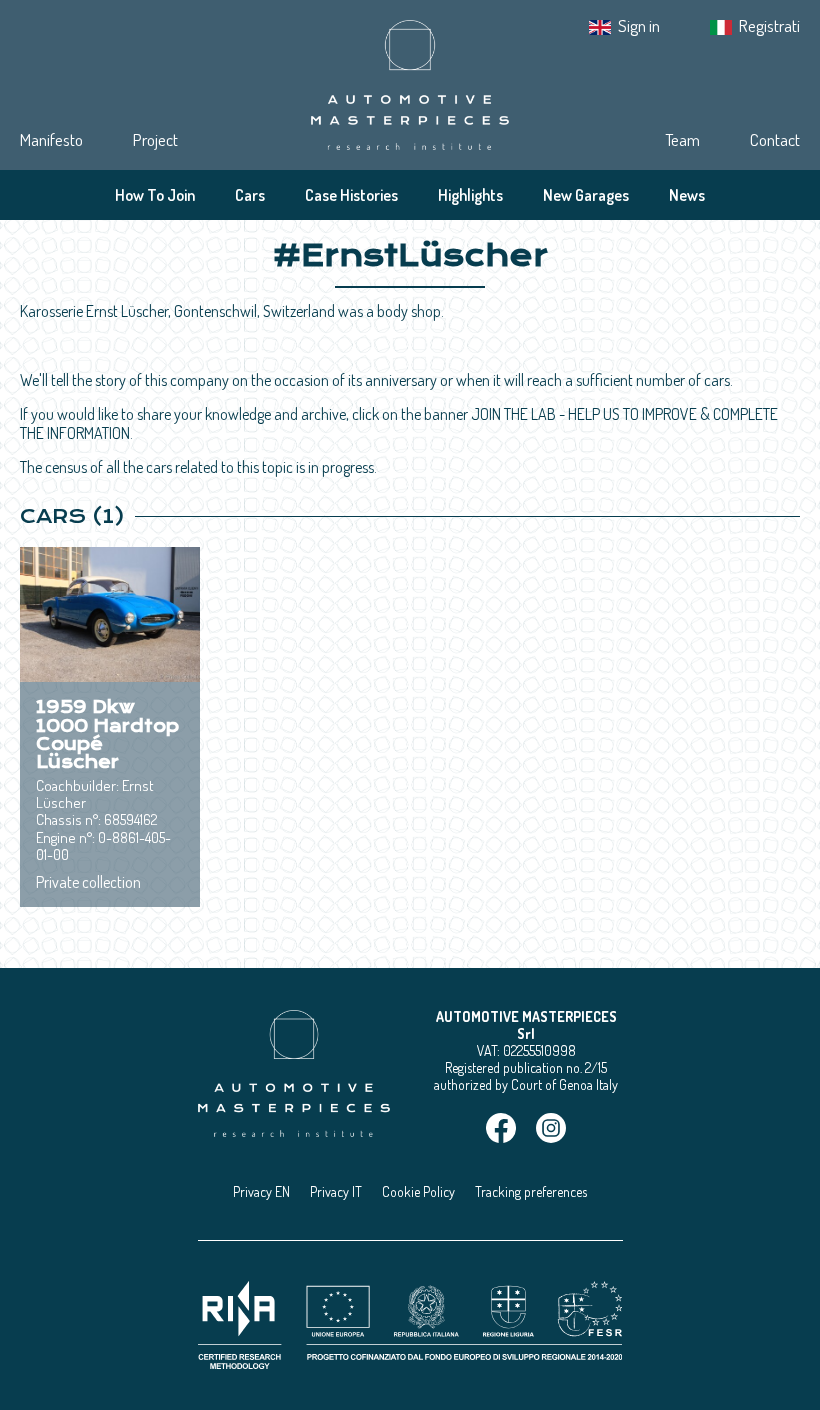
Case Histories (351, 195)
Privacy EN (261, 1191)
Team (682, 139)
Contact (775, 139)
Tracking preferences (531, 1191)
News (687, 195)
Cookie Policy (418, 1191)
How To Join (155, 195)
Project (155, 139)
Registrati (769, 25)
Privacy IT (336, 1191)
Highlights (470, 195)
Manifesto (51, 139)
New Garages (586, 195)
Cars (250, 195)
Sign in (639, 25)
